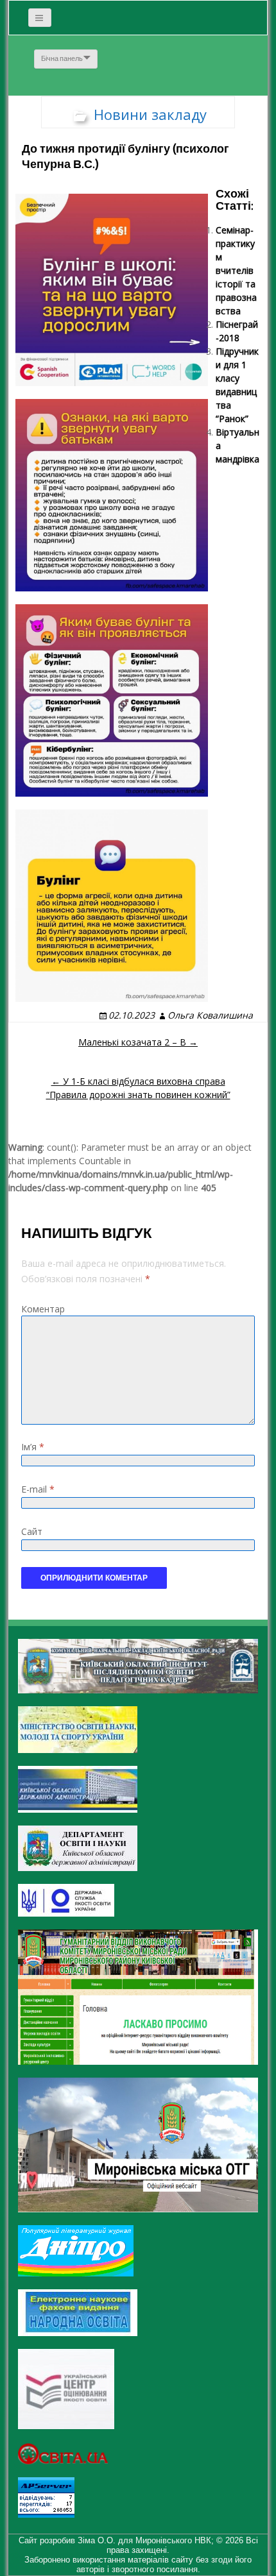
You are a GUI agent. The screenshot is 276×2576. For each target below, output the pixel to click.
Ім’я (33, 1447)
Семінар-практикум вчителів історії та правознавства (236, 270)
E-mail (38, 1489)
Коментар (43, 1309)
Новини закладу (150, 114)
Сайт (32, 1531)
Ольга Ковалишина (210, 1015)
